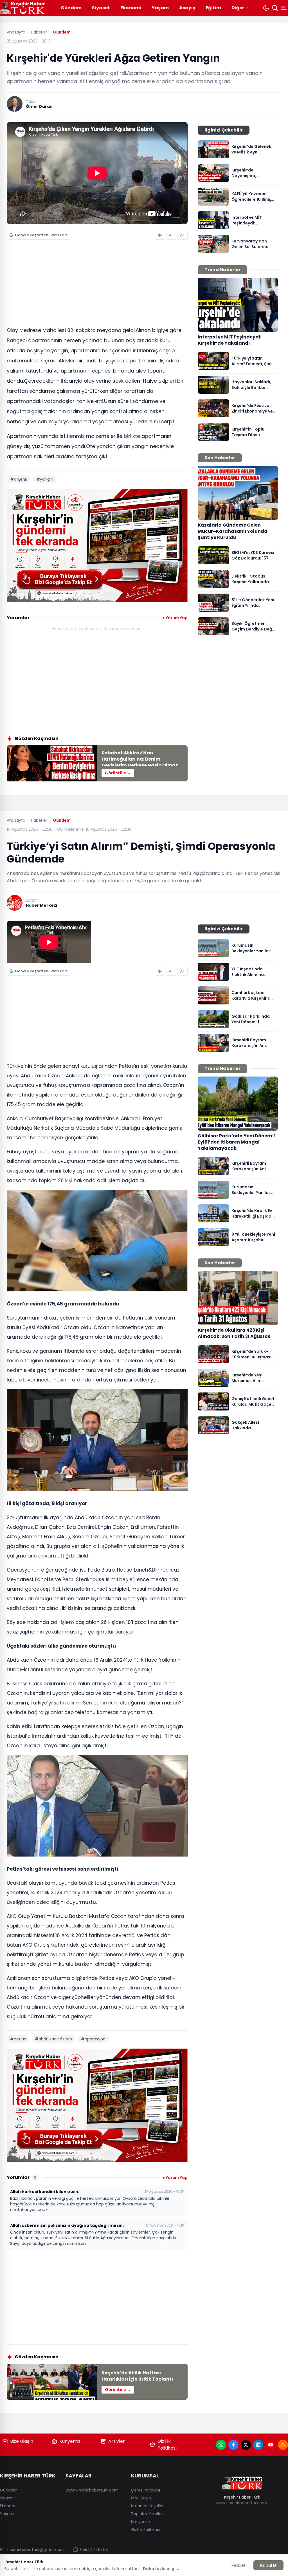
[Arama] (275, 8)
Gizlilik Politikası (167, 2445)
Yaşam (160, 8)
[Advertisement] (97, 285)
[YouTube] (271, 2445)
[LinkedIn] (258, 2445)
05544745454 (94, 2550)
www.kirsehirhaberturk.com (92, 2490)
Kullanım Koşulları (148, 2506)
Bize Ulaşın (22, 2441)
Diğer (238, 8)
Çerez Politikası (146, 2490)
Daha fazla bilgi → (162, 2569)
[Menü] (284, 8)
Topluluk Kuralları (147, 2514)
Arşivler (117, 2441)
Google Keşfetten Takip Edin (41, 235)
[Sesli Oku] (160, 235)
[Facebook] (233, 2445)
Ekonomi (131, 8)
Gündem (71, 8)
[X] (246, 2445)
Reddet (238, 2565)
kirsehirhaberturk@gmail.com (36, 2550)
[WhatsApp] (221, 2445)
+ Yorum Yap (175, 618)
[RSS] (283, 2445)
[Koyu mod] (266, 8)
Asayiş (187, 8)
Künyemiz (70, 2441)
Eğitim (213, 8)
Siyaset (101, 8)
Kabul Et (268, 2565)
